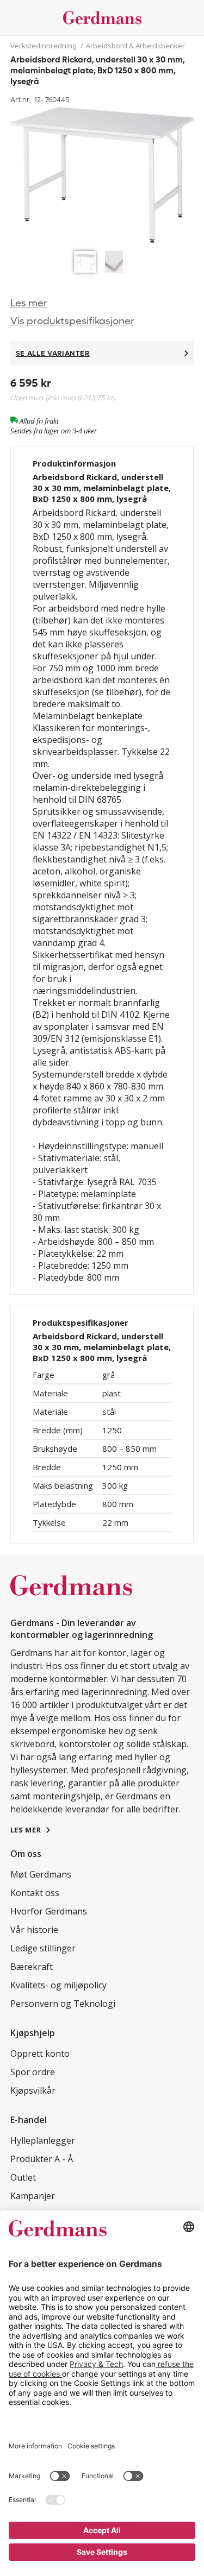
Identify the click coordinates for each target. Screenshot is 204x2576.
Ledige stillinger (43, 1948)
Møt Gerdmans (41, 1874)
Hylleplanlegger (43, 2140)
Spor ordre (33, 2072)
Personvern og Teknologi (63, 2004)
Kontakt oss (35, 1893)
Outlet (23, 2177)
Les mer (29, 303)
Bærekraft (32, 1967)
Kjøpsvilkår (33, 2090)
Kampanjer (33, 2196)
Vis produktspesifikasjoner (72, 321)
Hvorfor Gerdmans (49, 1911)
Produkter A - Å (42, 2159)
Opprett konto (40, 2054)
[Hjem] (102, 18)
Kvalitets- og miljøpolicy (58, 1985)
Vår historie (34, 1930)
